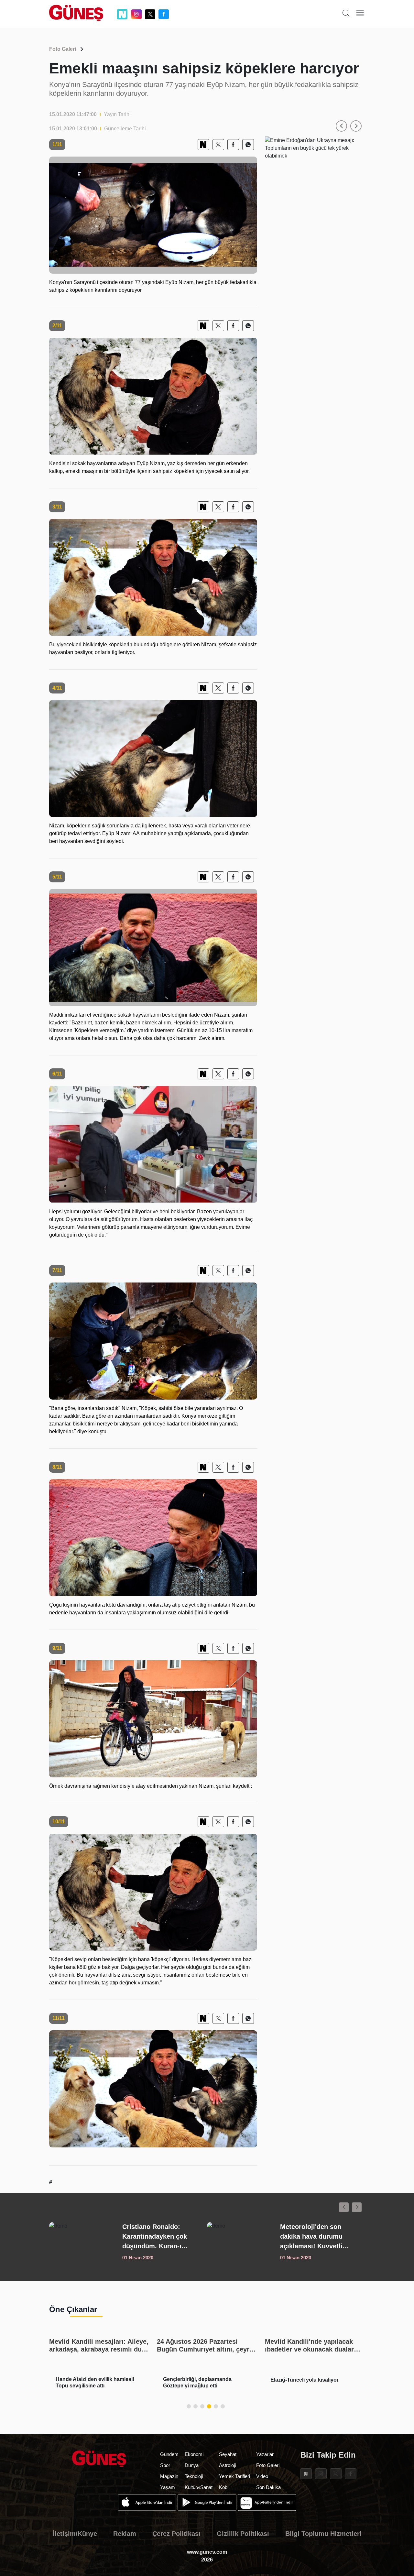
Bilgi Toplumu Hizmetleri (323, 2534)
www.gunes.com (207, 2552)
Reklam (125, 2534)
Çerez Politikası (176, 2534)
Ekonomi (194, 2454)
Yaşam (168, 2487)
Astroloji (227, 2465)
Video (262, 2476)
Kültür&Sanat (199, 2487)
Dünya (192, 2465)
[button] (341, 126)
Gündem (169, 2454)
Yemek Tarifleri (234, 2476)
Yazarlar (265, 2454)
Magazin (169, 2476)
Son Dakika (268, 2487)
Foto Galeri (63, 49)
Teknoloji (194, 2476)
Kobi (224, 2487)
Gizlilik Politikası (243, 2534)
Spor (165, 2465)
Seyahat (228, 2454)
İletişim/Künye (75, 2534)
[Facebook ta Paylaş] (233, 145)
